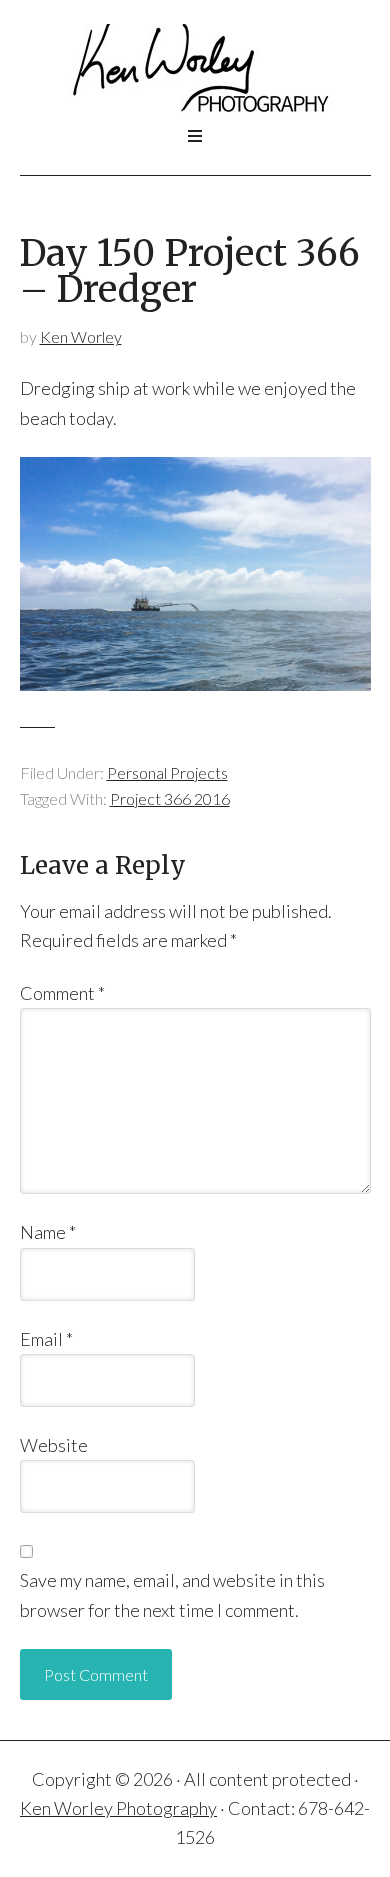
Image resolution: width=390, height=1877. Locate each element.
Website (54, 1445)
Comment (62, 993)
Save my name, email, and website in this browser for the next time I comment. (172, 1594)
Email (46, 1339)
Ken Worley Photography (195, 69)
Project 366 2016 (170, 798)
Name (48, 1232)
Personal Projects (167, 772)
